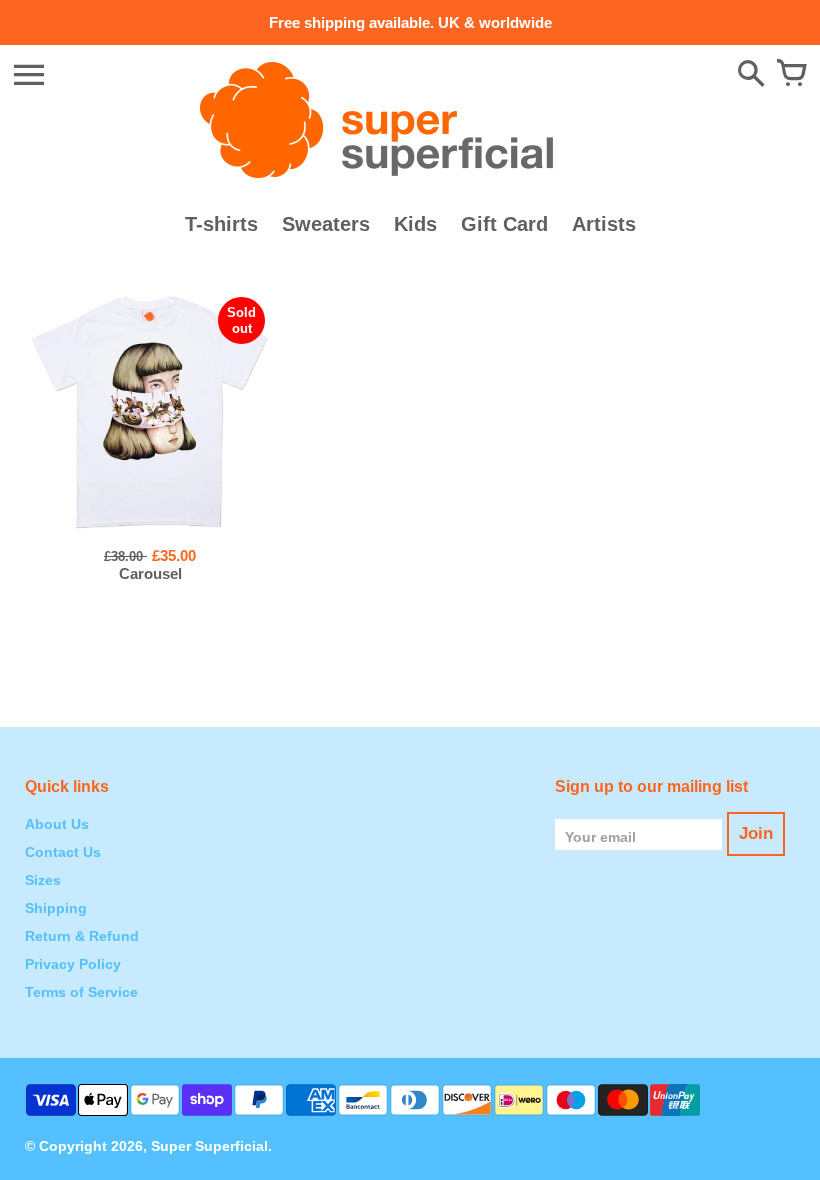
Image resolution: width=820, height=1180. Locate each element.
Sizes (43, 880)
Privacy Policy (73, 964)
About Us (57, 824)
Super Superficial (209, 1146)
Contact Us (63, 852)
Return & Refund (82, 936)
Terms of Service (81, 992)
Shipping (56, 908)
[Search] (751, 75)
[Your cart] (791, 75)
